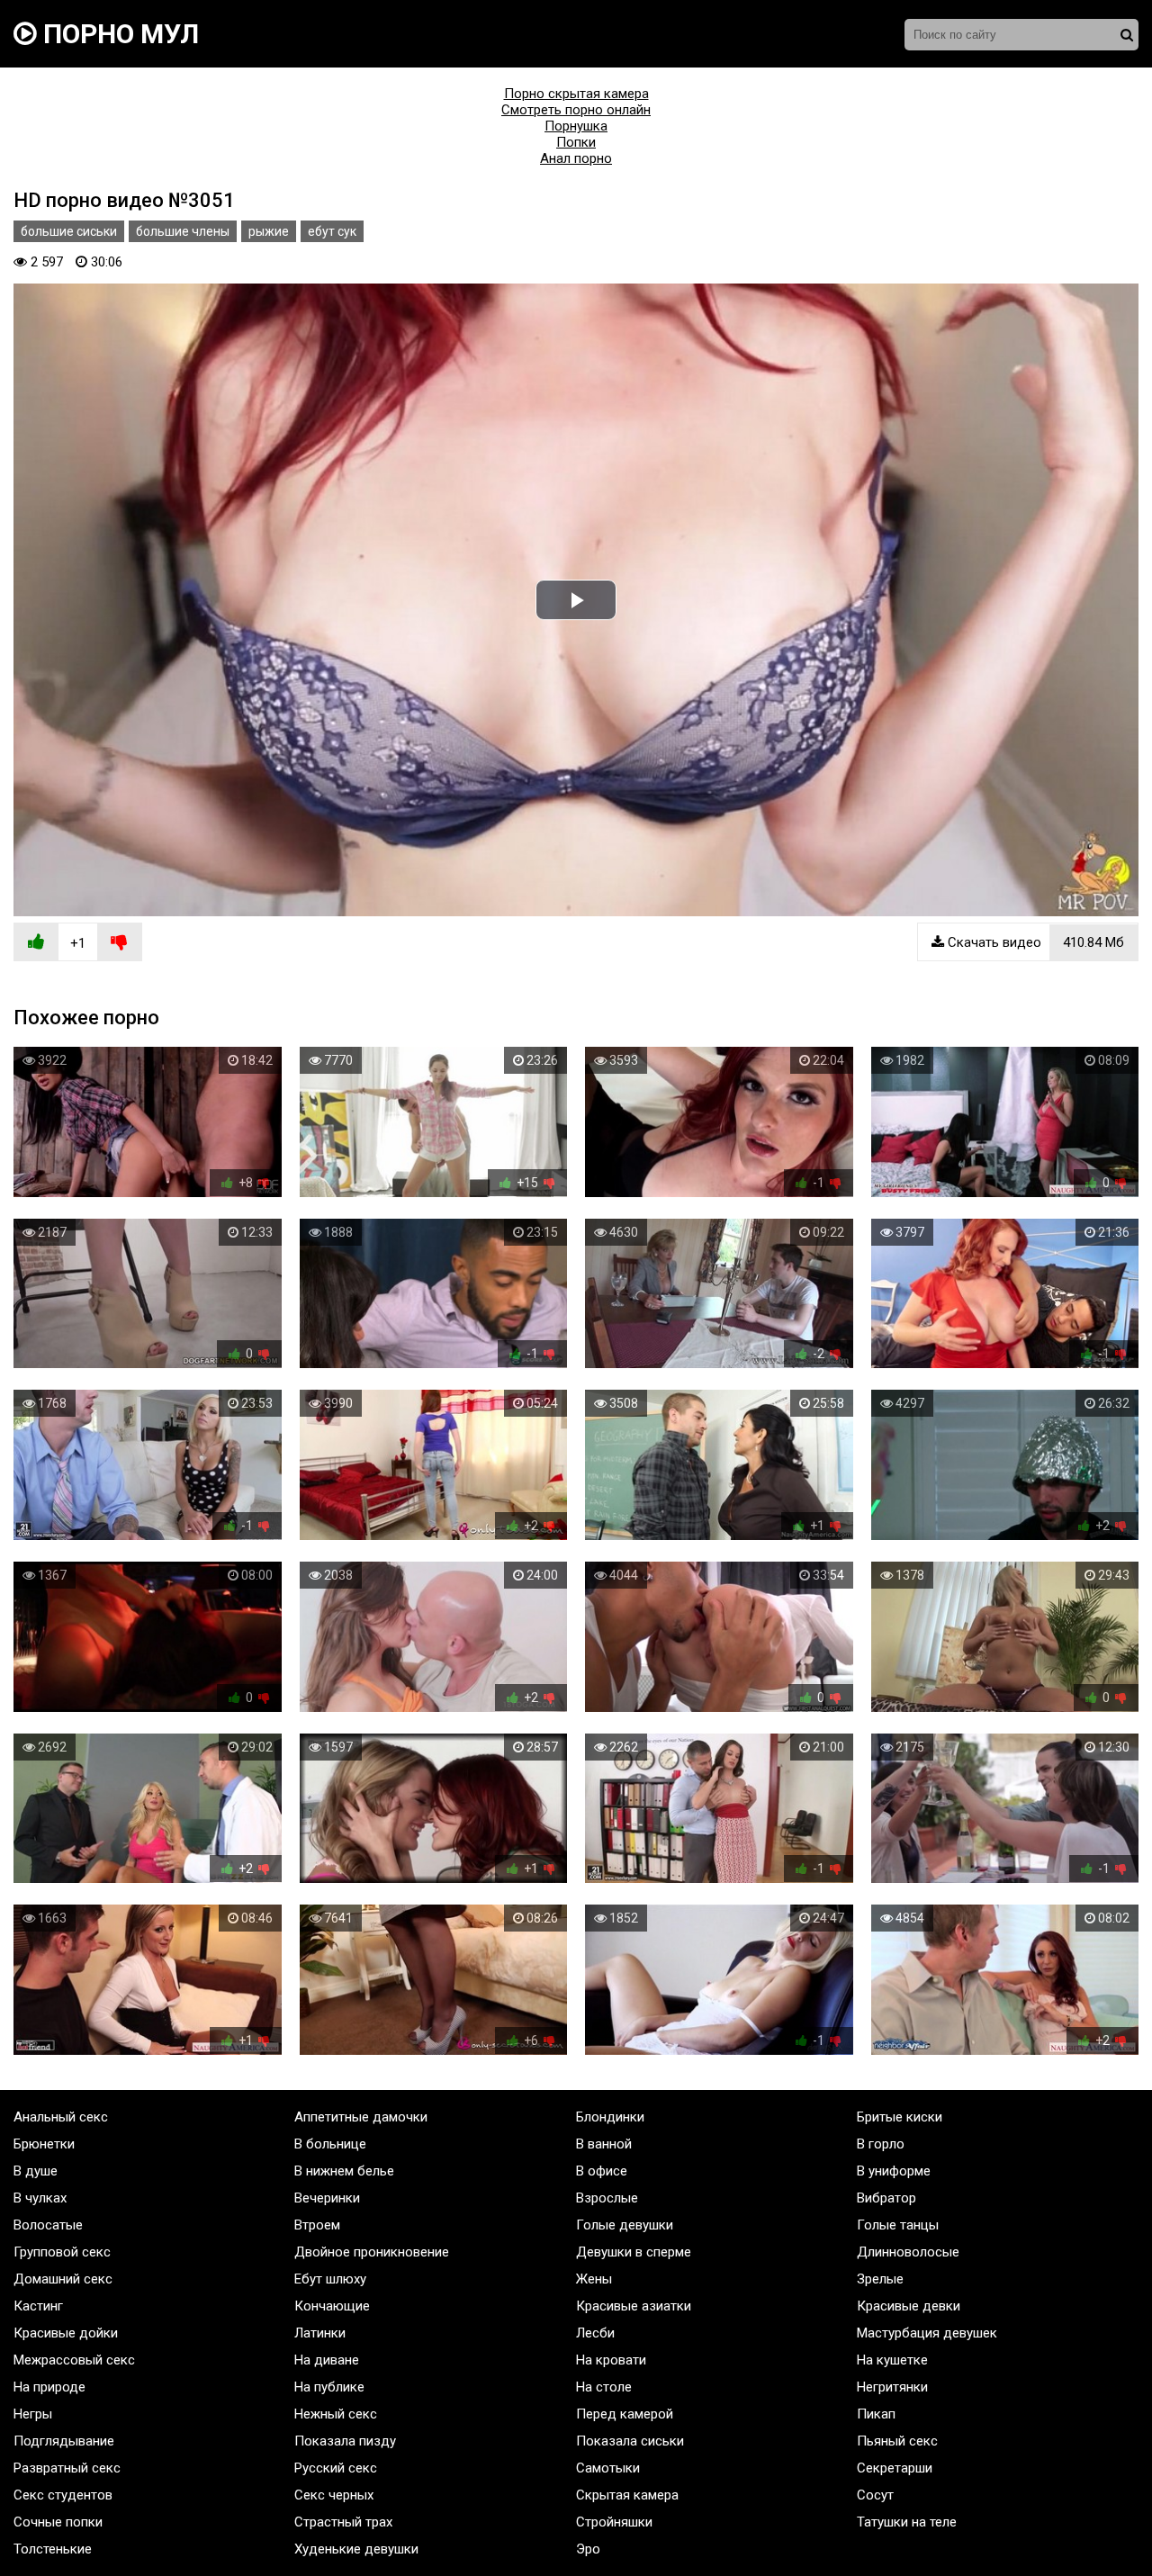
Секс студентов (63, 2495)
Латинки (320, 2333)
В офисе (602, 2171)
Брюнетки (44, 2144)
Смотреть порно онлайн (576, 110)
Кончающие (332, 2306)
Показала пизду (345, 2441)
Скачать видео (1034, 942)
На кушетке (892, 2360)
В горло (881, 2144)
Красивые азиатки (634, 2306)
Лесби (595, 2333)
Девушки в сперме (634, 2252)
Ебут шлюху (330, 2279)
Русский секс (336, 2468)
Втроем (317, 2225)
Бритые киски (900, 2117)
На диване (327, 2360)
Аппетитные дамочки (361, 2117)
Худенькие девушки (356, 2549)
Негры (33, 2414)
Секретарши (895, 2468)
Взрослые (607, 2198)
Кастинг (38, 2306)
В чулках (40, 2198)
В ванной (604, 2144)
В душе (36, 2171)
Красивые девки (909, 2306)
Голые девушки (625, 2225)
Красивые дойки (66, 2333)
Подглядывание (64, 2441)
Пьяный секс (897, 2441)
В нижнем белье (344, 2171)
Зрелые (880, 2279)
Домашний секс (63, 2279)
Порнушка (576, 126)
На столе (604, 2387)
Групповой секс (62, 2252)
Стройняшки (614, 2522)
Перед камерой (625, 2414)
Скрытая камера (627, 2495)
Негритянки (892, 2387)
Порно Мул (118, 34)
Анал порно (576, 158)
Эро (588, 2549)
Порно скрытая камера (576, 94)
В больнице (330, 2144)
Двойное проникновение (372, 2252)
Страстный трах (343, 2522)
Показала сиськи (630, 2441)
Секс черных (334, 2495)
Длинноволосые (908, 2252)
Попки (576, 142)
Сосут (875, 2495)
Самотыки (608, 2468)
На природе (49, 2387)
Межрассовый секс (74, 2360)
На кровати (611, 2360)
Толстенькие (53, 2549)
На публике (329, 2387)
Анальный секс (61, 2117)
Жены (594, 2279)
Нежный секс (336, 2414)
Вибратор (886, 2198)
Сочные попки (58, 2522)
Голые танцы (898, 2225)
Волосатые (48, 2225)
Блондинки (610, 2117)
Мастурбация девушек (927, 2333)
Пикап (876, 2414)
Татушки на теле (907, 2522)
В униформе (894, 2171)
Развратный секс (67, 2468)
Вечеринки (327, 2198)
